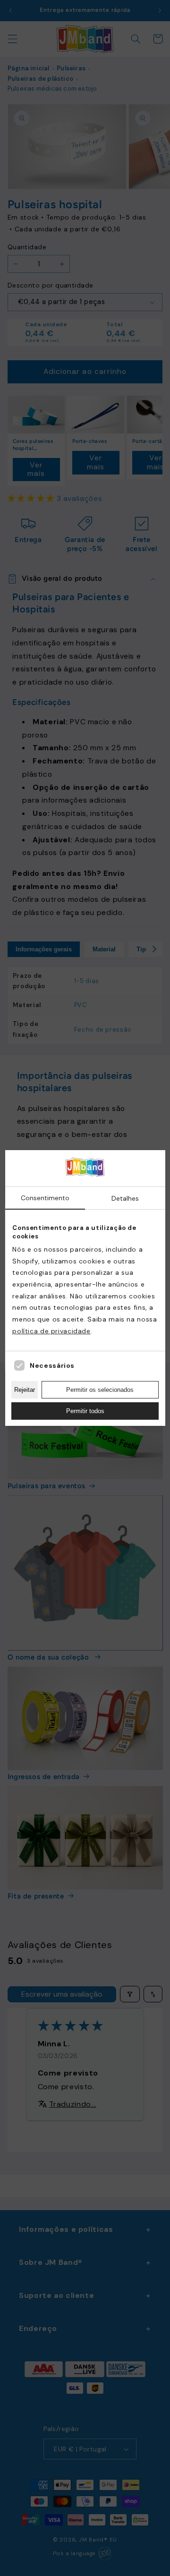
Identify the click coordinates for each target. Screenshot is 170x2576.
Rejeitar (25, 1390)
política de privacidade (51, 1331)
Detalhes (125, 1198)
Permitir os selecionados (100, 1390)
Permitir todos (85, 1411)
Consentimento (45, 1198)
